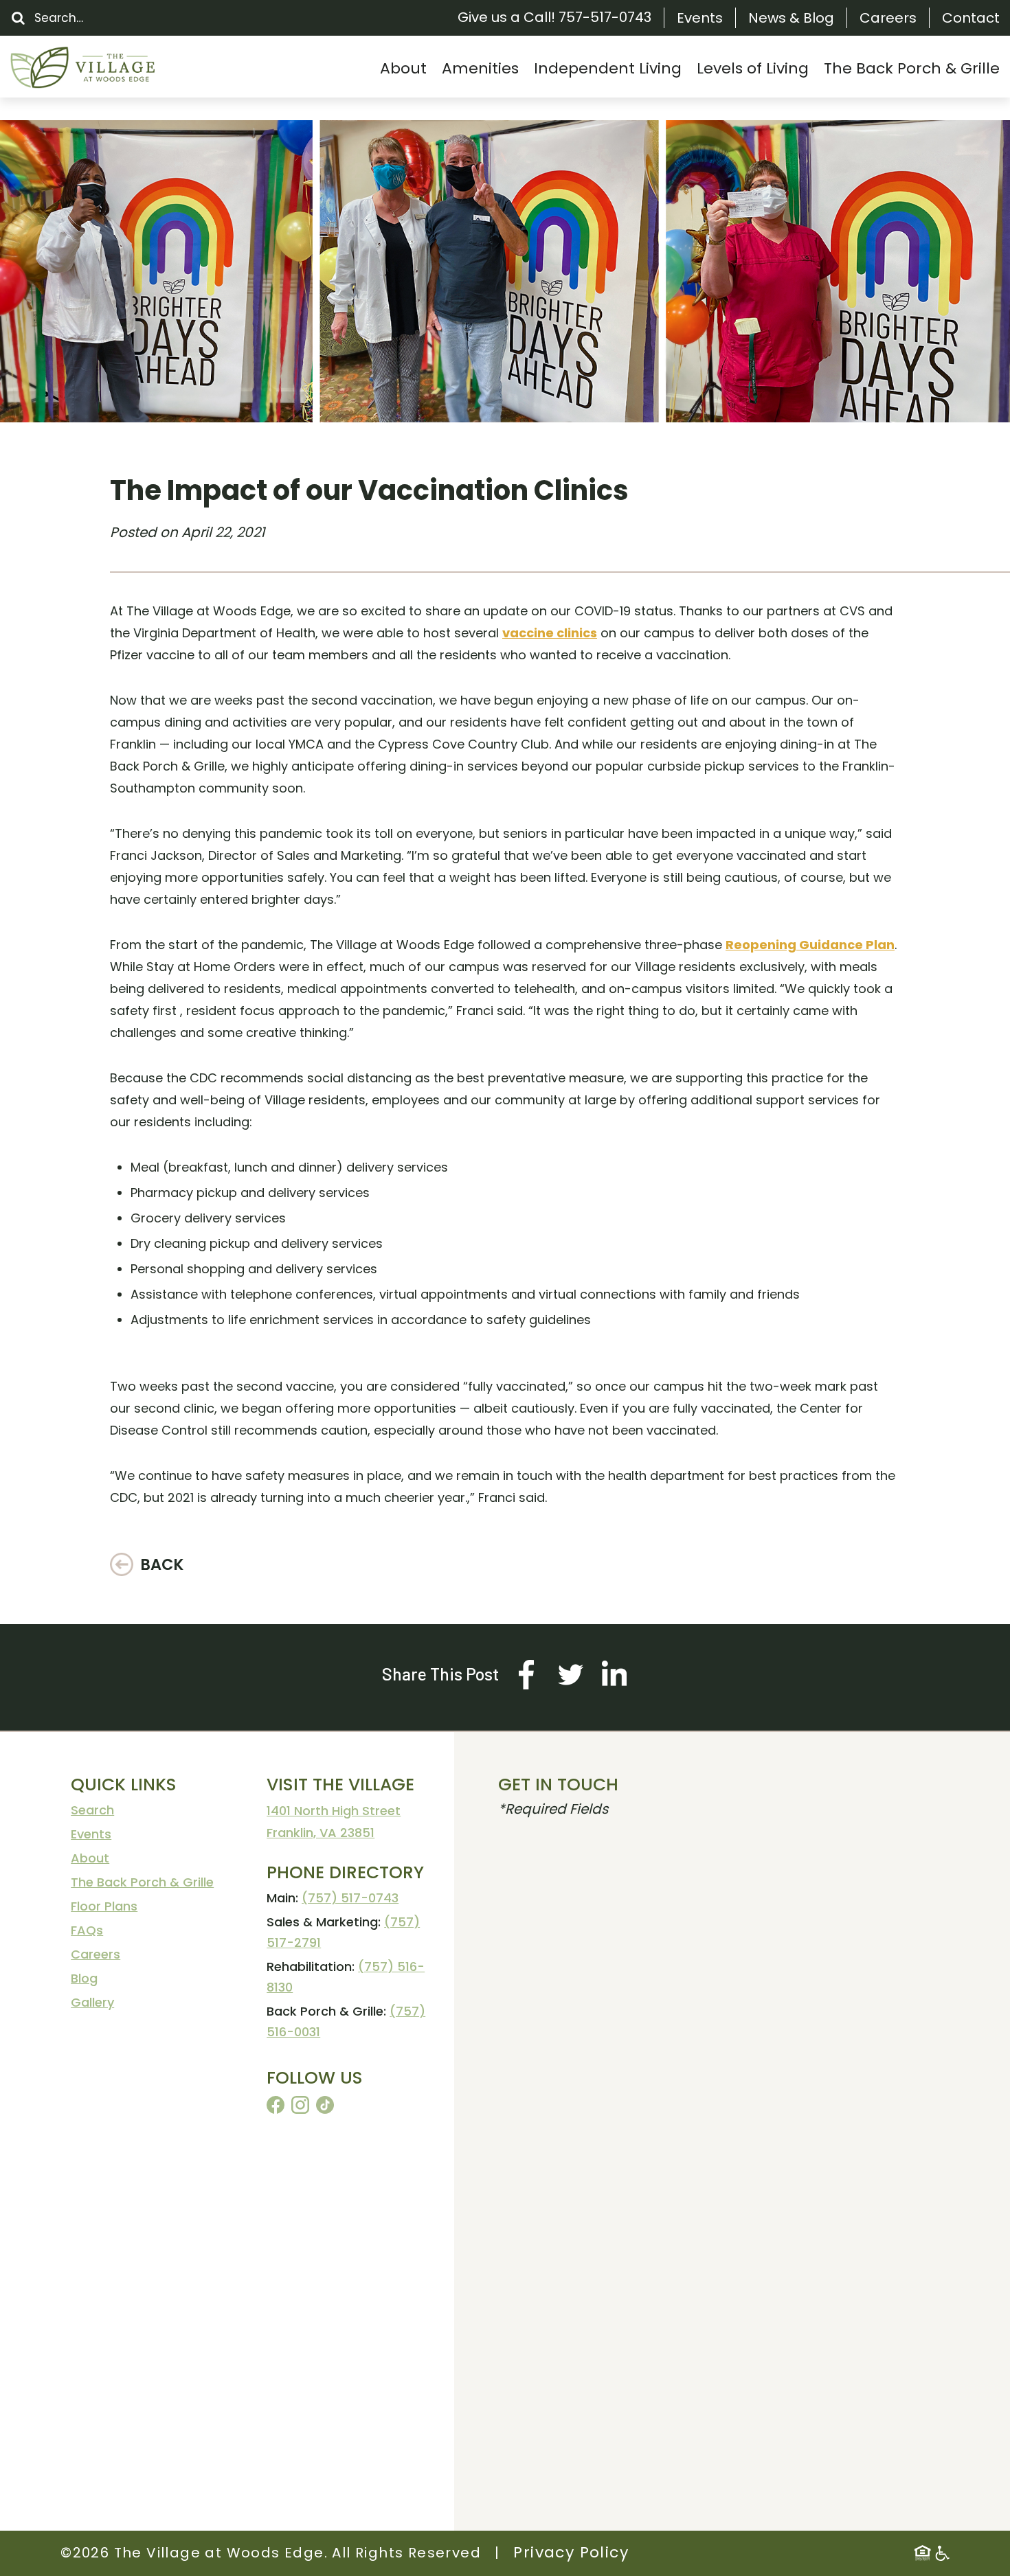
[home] (113, 68)
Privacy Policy (571, 2552)
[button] (403, 68)
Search (92, 1810)
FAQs (87, 1930)
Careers (888, 18)
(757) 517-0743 (350, 1898)
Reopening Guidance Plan (810, 945)
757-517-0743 (605, 17)
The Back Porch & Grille (142, 1882)
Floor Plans (104, 1906)
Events (700, 18)
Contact (971, 18)
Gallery (92, 2002)
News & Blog (791, 18)
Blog (84, 1978)
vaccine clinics (550, 633)
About (90, 1858)
